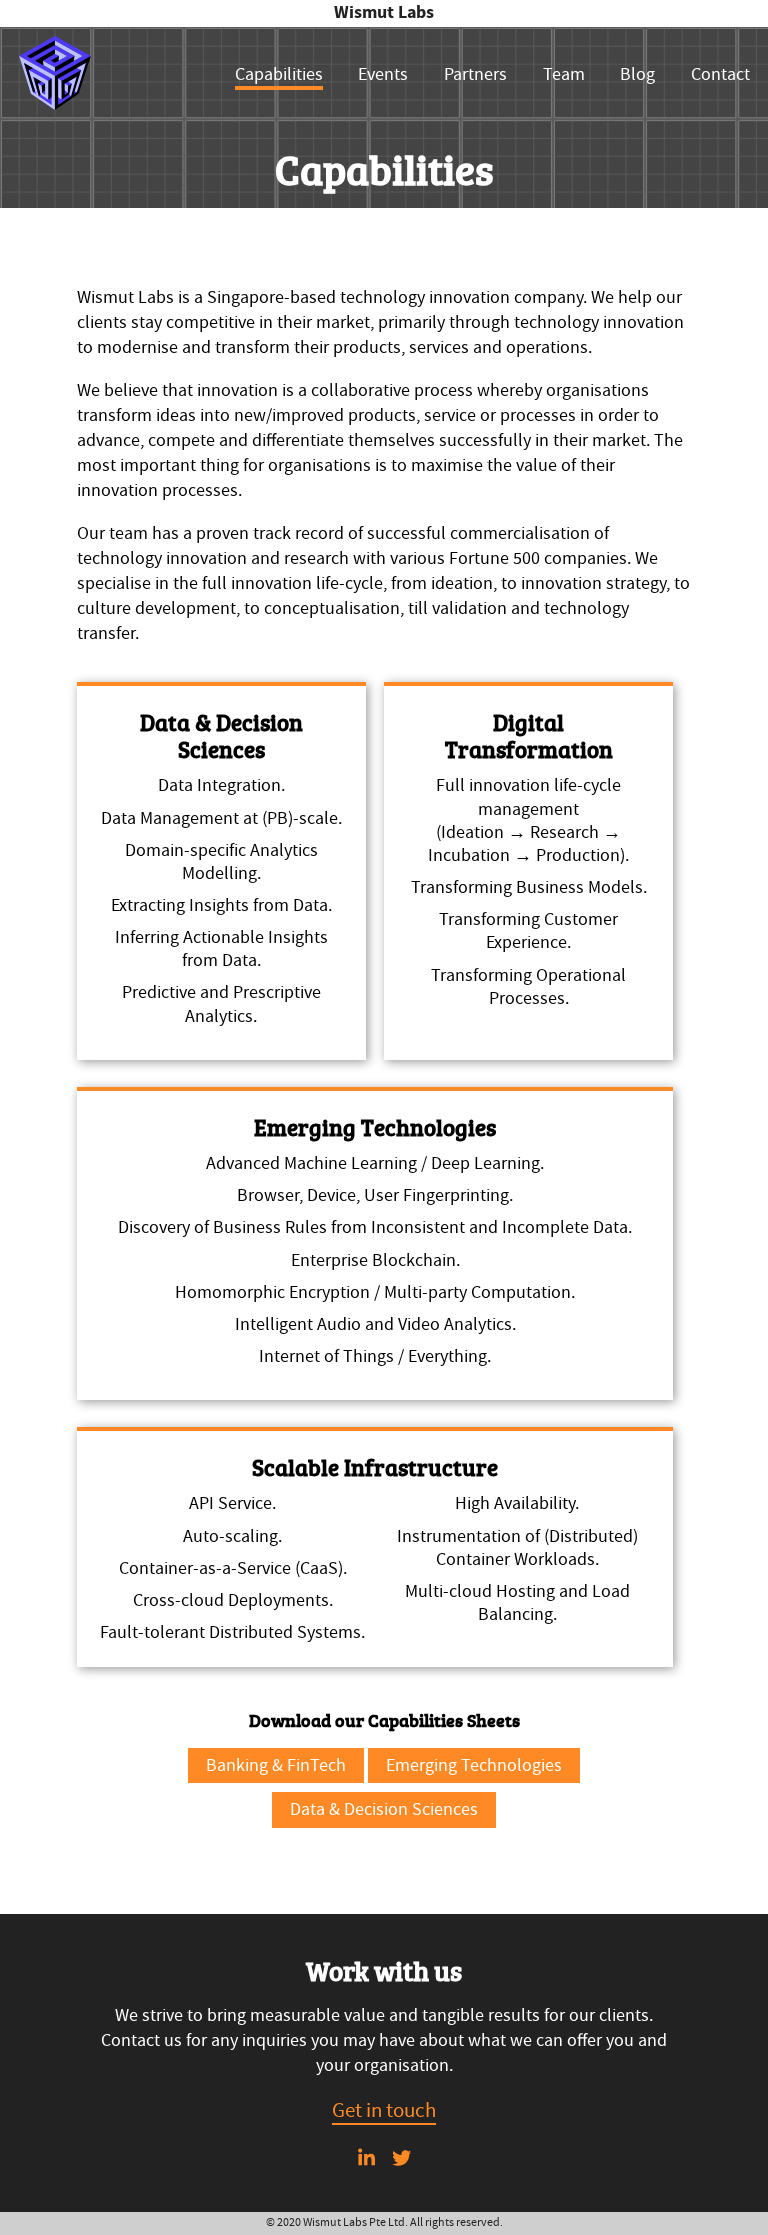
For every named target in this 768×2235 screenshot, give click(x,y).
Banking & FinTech (276, 1765)
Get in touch (384, 2110)
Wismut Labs (384, 12)
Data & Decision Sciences (384, 1809)
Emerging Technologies (474, 1765)
